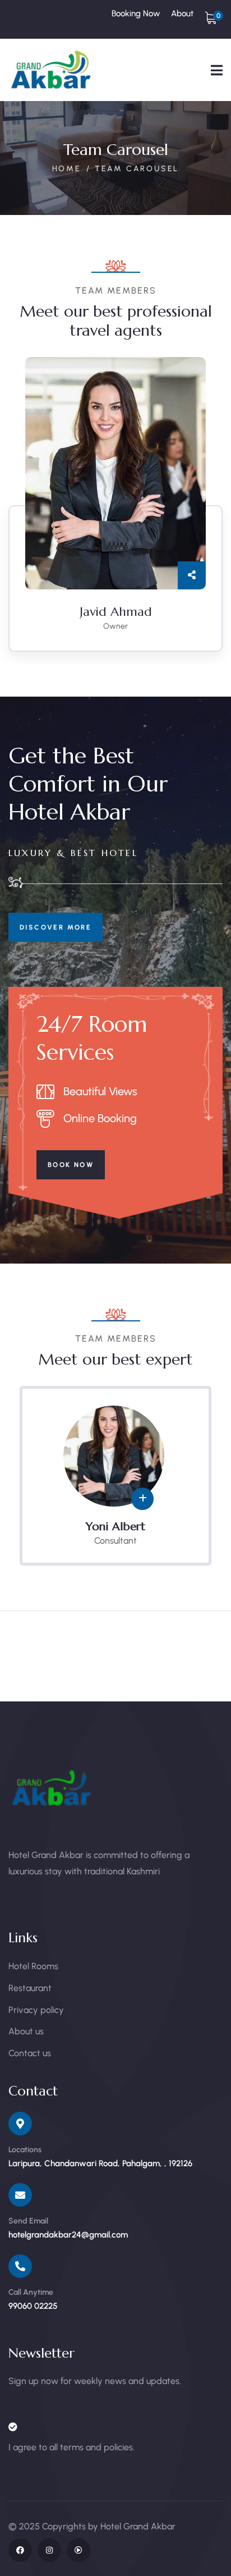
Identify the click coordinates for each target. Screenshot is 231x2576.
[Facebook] (20, 2550)
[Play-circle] (78, 2550)
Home (67, 169)
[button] (217, 513)
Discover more (56, 927)
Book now (71, 1165)
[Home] (52, 70)
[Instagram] (49, 2550)
